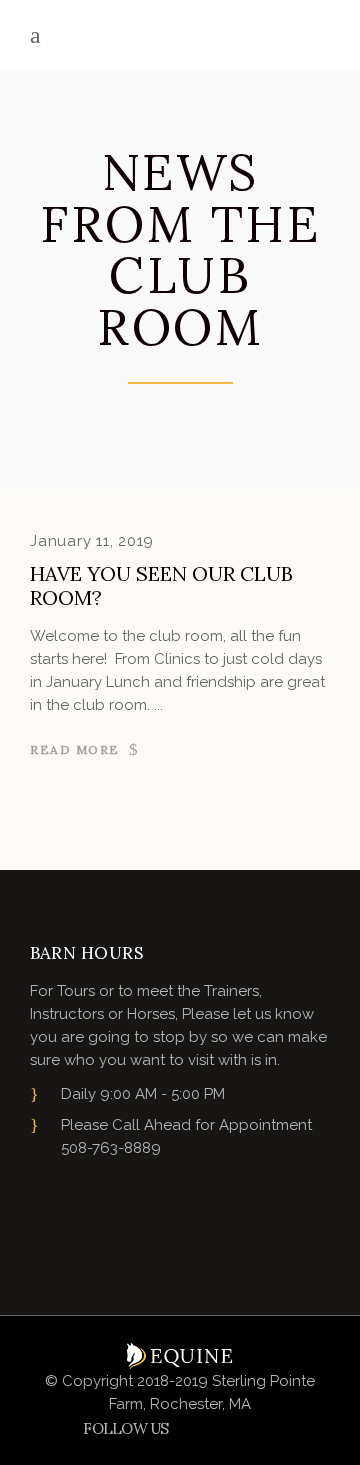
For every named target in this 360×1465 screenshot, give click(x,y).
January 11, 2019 (92, 541)
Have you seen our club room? (161, 585)
